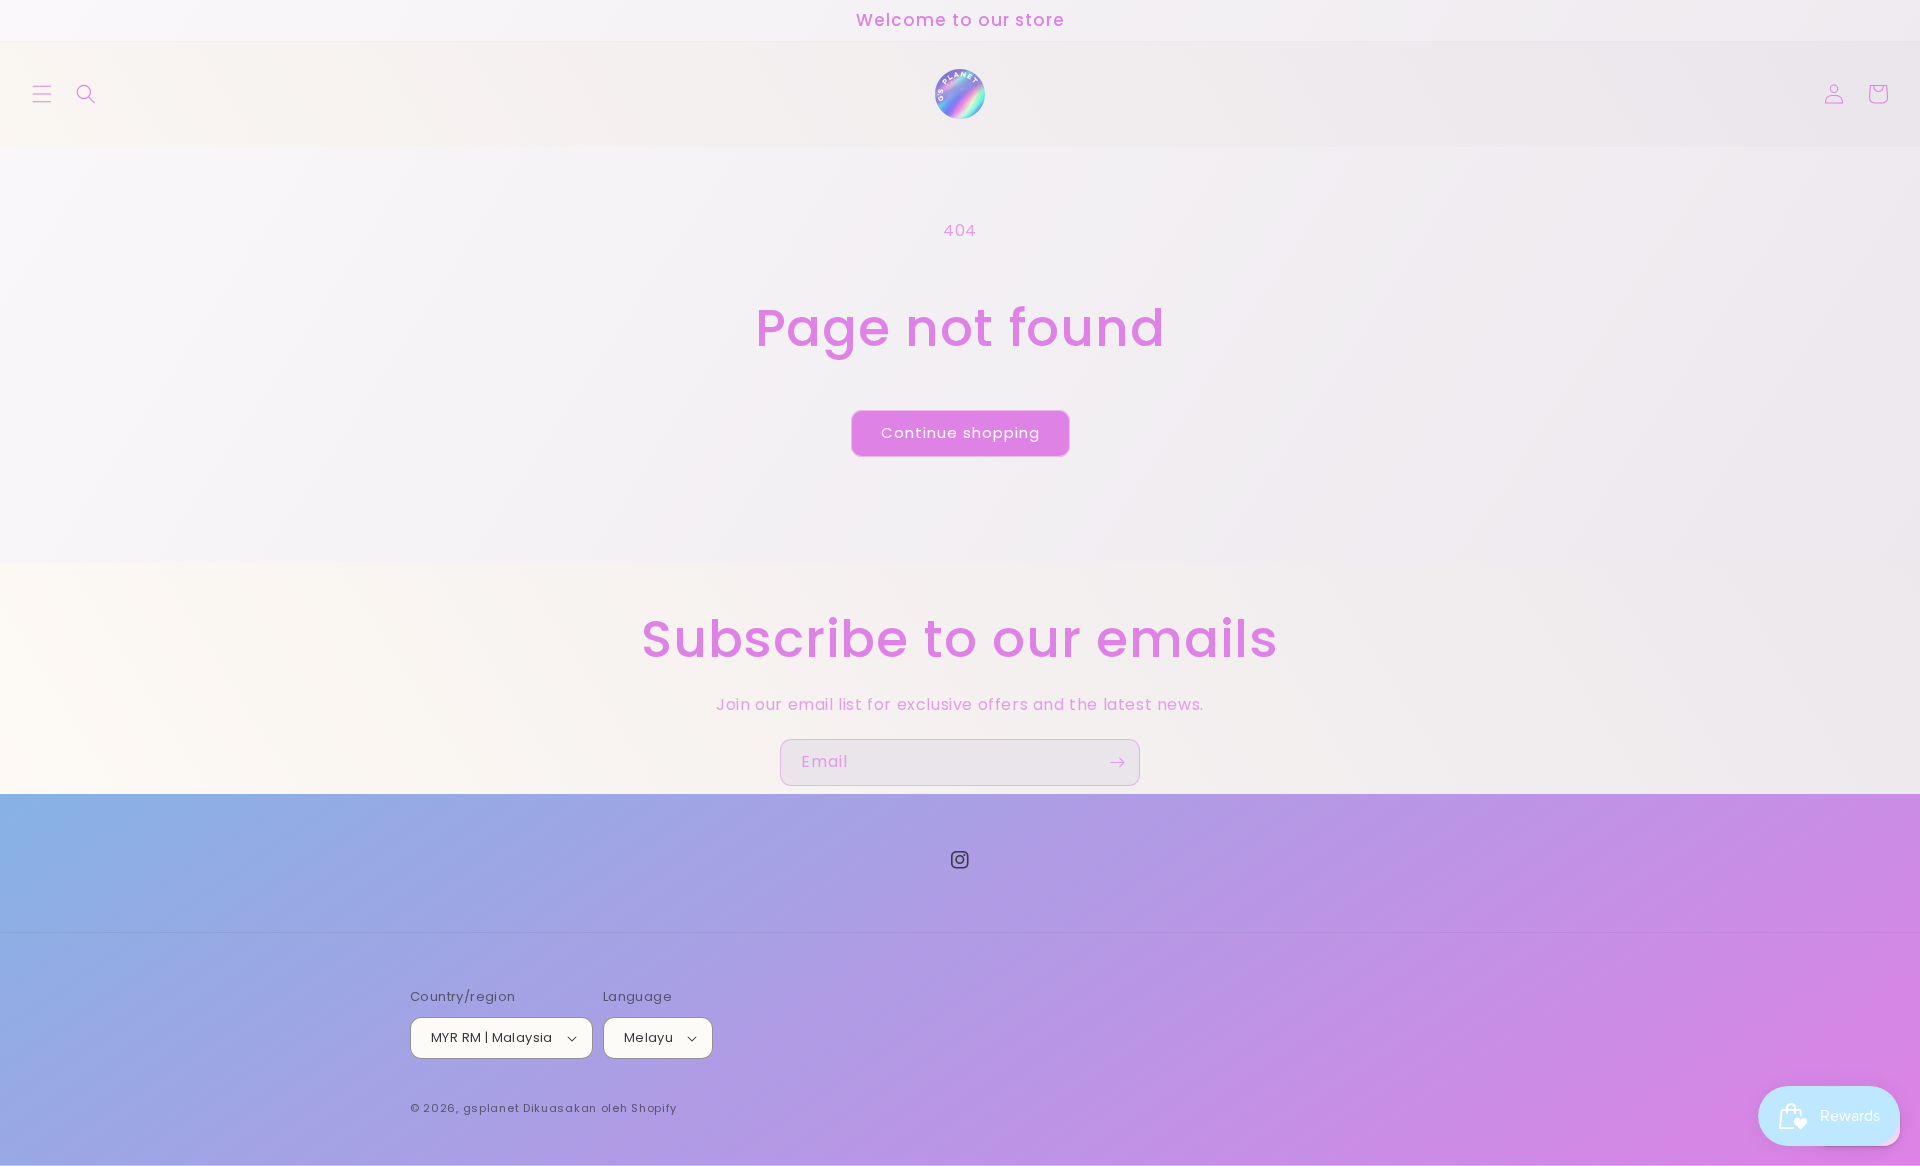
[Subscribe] (1117, 762)
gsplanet (491, 1108)
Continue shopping (960, 432)
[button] (42, 94)
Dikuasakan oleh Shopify (600, 1108)
